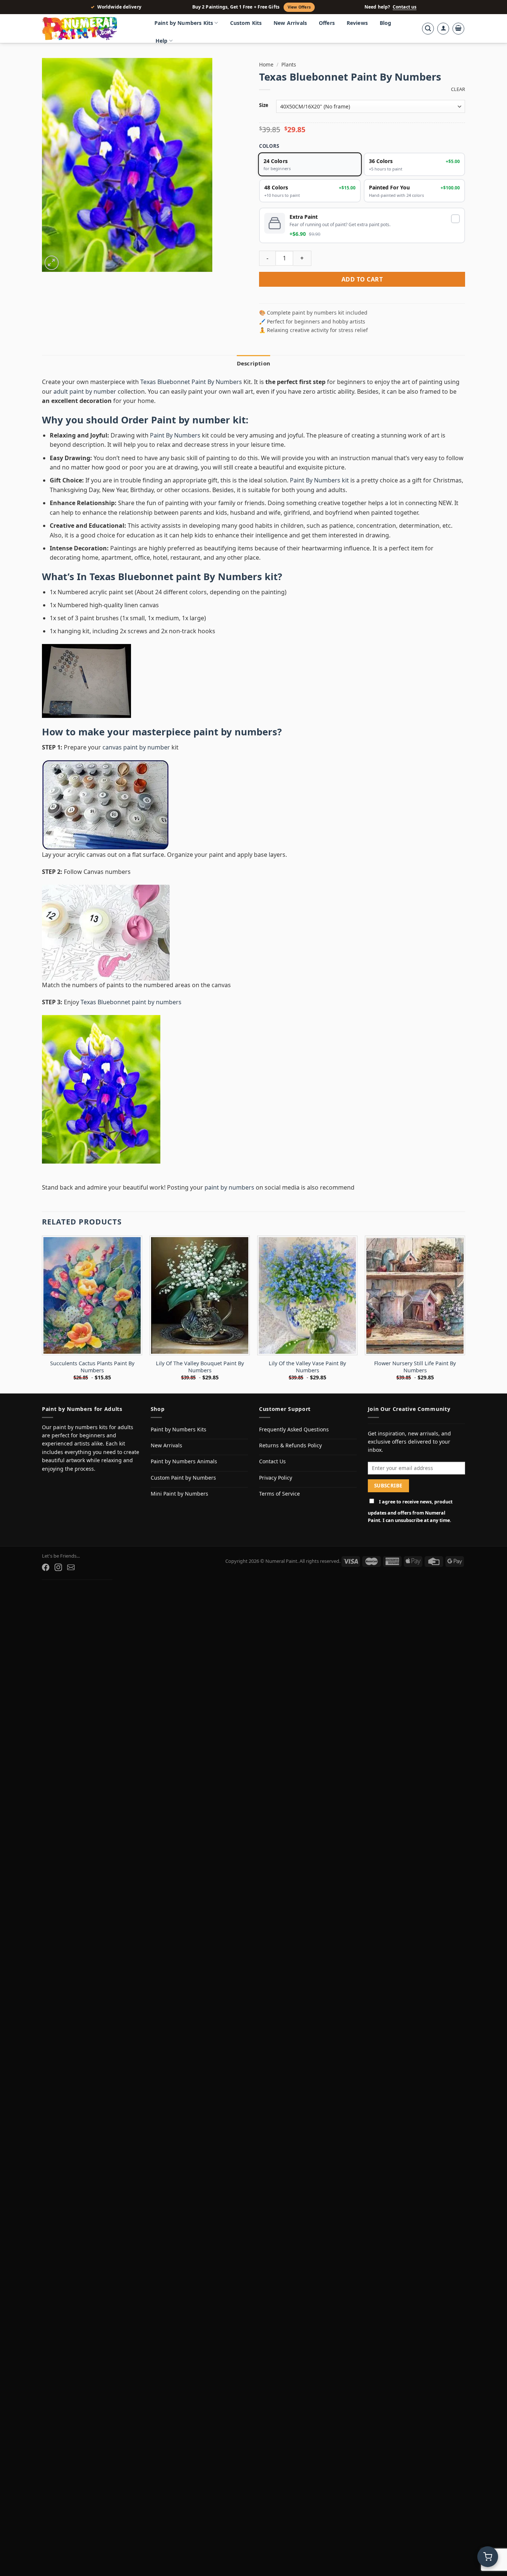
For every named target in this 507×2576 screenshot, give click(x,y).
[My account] (443, 29)
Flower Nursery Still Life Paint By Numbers (415, 1367)
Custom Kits (246, 23)
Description (253, 363)
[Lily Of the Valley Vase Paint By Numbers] (307, 1295)
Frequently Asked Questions (294, 1429)
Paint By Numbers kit (319, 480)
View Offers (299, 7)
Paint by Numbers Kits (184, 23)
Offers (327, 23)
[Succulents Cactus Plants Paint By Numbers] (92, 1295)
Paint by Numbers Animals (184, 1461)
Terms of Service (279, 1494)
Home (266, 64)
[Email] (71, 1567)
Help (162, 41)
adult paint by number (85, 391)
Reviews (357, 23)
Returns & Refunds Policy (290, 1445)
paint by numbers (235, 732)
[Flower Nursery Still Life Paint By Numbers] (415, 1295)
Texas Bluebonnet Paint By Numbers (191, 382)
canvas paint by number (136, 747)
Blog (386, 23)
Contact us (405, 7)
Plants (289, 64)
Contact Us (272, 1461)
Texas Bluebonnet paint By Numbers (176, 577)
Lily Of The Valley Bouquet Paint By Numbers (200, 1367)
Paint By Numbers (175, 435)
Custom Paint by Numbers (183, 1478)
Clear (458, 89)
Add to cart (362, 279)
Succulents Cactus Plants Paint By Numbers (92, 1367)
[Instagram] (58, 1567)
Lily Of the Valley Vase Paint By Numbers (307, 1367)
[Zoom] (52, 263)
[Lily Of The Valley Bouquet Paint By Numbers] (200, 1295)
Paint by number (191, 420)
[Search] (428, 29)
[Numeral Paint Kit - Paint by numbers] (90, 29)
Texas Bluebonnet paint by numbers (131, 1002)
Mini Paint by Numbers (179, 1494)
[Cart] (458, 29)
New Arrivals (290, 23)
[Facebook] (46, 1567)
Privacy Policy (276, 1478)
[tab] (253, 363)
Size (264, 105)
